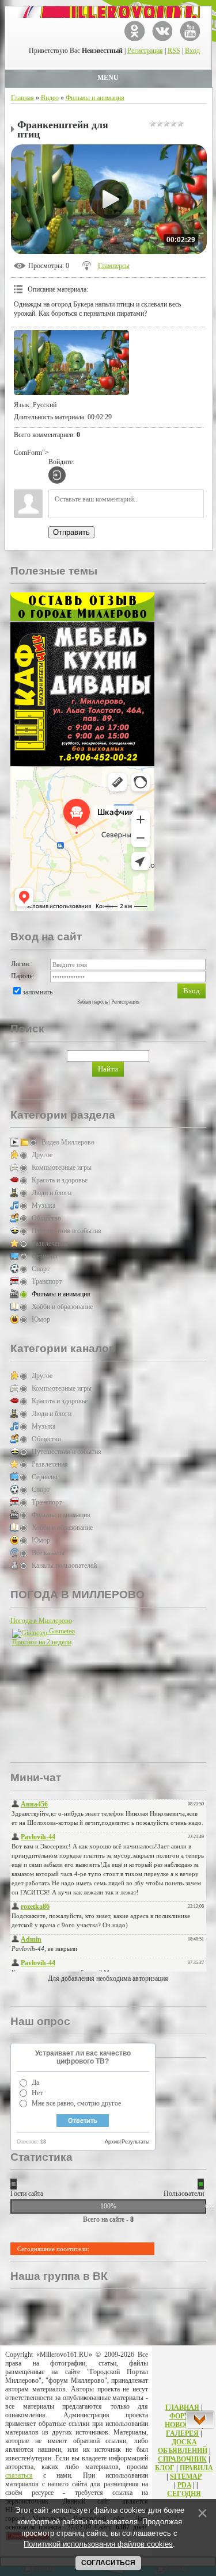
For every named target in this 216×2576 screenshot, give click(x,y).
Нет (37, 2093)
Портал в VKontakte (162, 31)
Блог (165, 2468)
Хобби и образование (62, 1307)
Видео (50, 98)
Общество (46, 1218)
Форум (183, 2416)
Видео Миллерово (68, 1142)
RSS (174, 51)
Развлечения (50, 1243)
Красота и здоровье (60, 1180)
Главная (22, 98)
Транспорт (47, 1281)
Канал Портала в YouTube (190, 31)
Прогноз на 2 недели (42, 1642)
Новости (182, 2425)
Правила (196, 2468)
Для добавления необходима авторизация (108, 1978)
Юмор (41, 1319)
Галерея (182, 2433)
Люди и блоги (52, 1193)
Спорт (41, 1269)
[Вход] (57, 475)
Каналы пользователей (64, 1565)
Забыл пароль (92, 1002)
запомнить (37, 992)
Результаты (135, 2142)
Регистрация (145, 51)
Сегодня (184, 2494)
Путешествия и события (67, 1231)
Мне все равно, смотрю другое (76, 2103)
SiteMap (186, 2477)
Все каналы (48, 1553)
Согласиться (108, 2563)
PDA (184, 2485)
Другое (42, 1155)
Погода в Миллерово (41, 1621)
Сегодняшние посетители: (53, 2249)
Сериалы (44, 1256)
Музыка (43, 1205)
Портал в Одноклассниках (134, 31)
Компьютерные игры (62, 1168)
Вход (192, 51)
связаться (19, 2475)
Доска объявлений (183, 2446)
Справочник (182, 2459)
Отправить (71, 532)
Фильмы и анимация (95, 98)
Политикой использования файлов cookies (98, 2544)
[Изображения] (71, 363)
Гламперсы (114, 266)
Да (35, 2083)
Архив (112, 2142)
